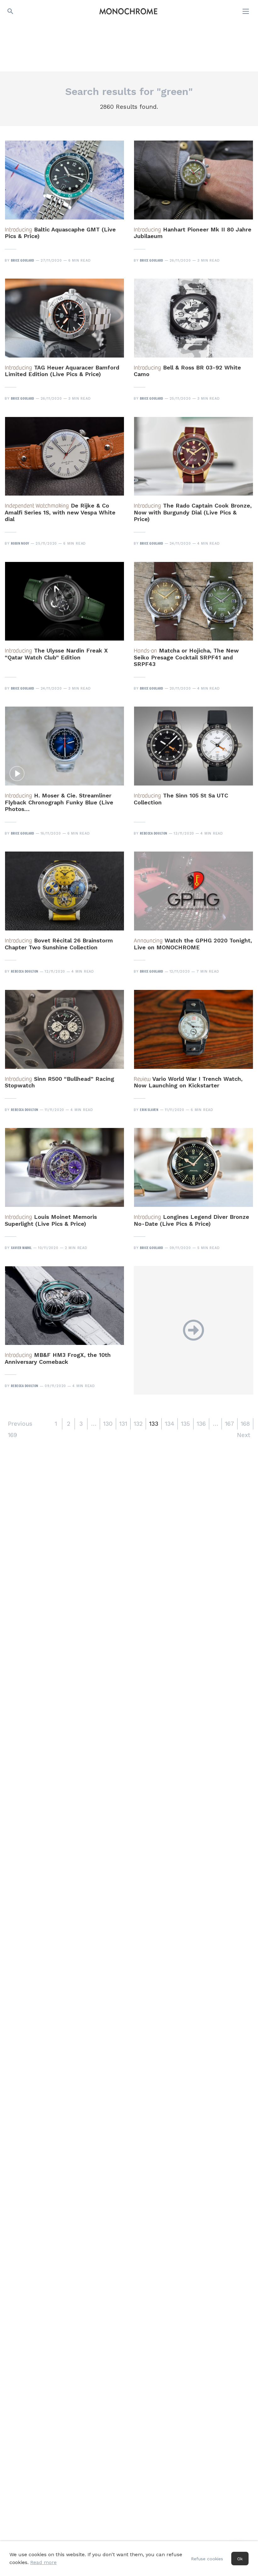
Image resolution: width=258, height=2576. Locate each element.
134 (170, 1424)
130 (108, 1424)
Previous (20, 1424)
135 (185, 1424)
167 (230, 1424)
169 (12, 1435)
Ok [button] (240, 2559)
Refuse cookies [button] (207, 2559)
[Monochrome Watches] (128, 11)
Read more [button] (43, 2562)
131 (123, 1424)
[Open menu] (246, 11)
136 (201, 1424)
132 (138, 1424)
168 (245, 1424)
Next (244, 1435)
